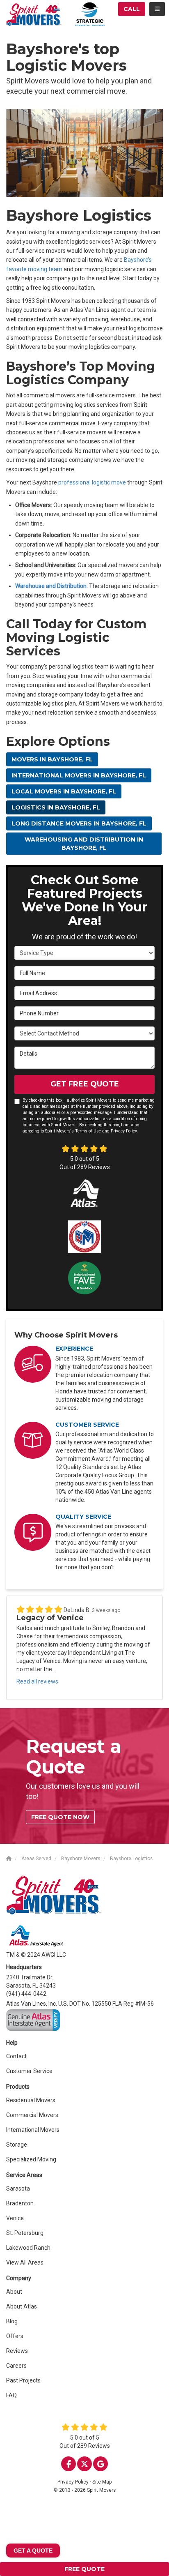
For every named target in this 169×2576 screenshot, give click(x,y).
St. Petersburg (25, 2233)
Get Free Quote (85, 1084)
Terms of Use (88, 1131)
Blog (12, 2321)
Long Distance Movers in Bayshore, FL (79, 823)
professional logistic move (92, 482)
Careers (16, 2366)
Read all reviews (37, 1681)
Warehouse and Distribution (51, 586)
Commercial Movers (32, 2115)
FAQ (11, 2395)
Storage (17, 2145)
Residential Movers (31, 2100)
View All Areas (25, 2262)
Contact (16, 2056)
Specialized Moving (31, 2159)
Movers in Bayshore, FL (52, 759)
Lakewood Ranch (28, 2248)
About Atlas (22, 2306)
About (14, 2292)
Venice (15, 2218)
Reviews (17, 2351)
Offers (15, 2336)
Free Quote (84, 2569)
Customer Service (29, 2071)
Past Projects (23, 2380)
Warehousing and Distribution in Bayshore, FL (84, 844)
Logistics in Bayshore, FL (56, 807)
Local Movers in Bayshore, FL (64, 791)
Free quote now (60, 1817)
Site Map (102, 2482)
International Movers (33, 2130)
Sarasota (18, 2189)
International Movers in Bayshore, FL (79, 775)
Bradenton (20, 2203)
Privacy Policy (124, 1131)
